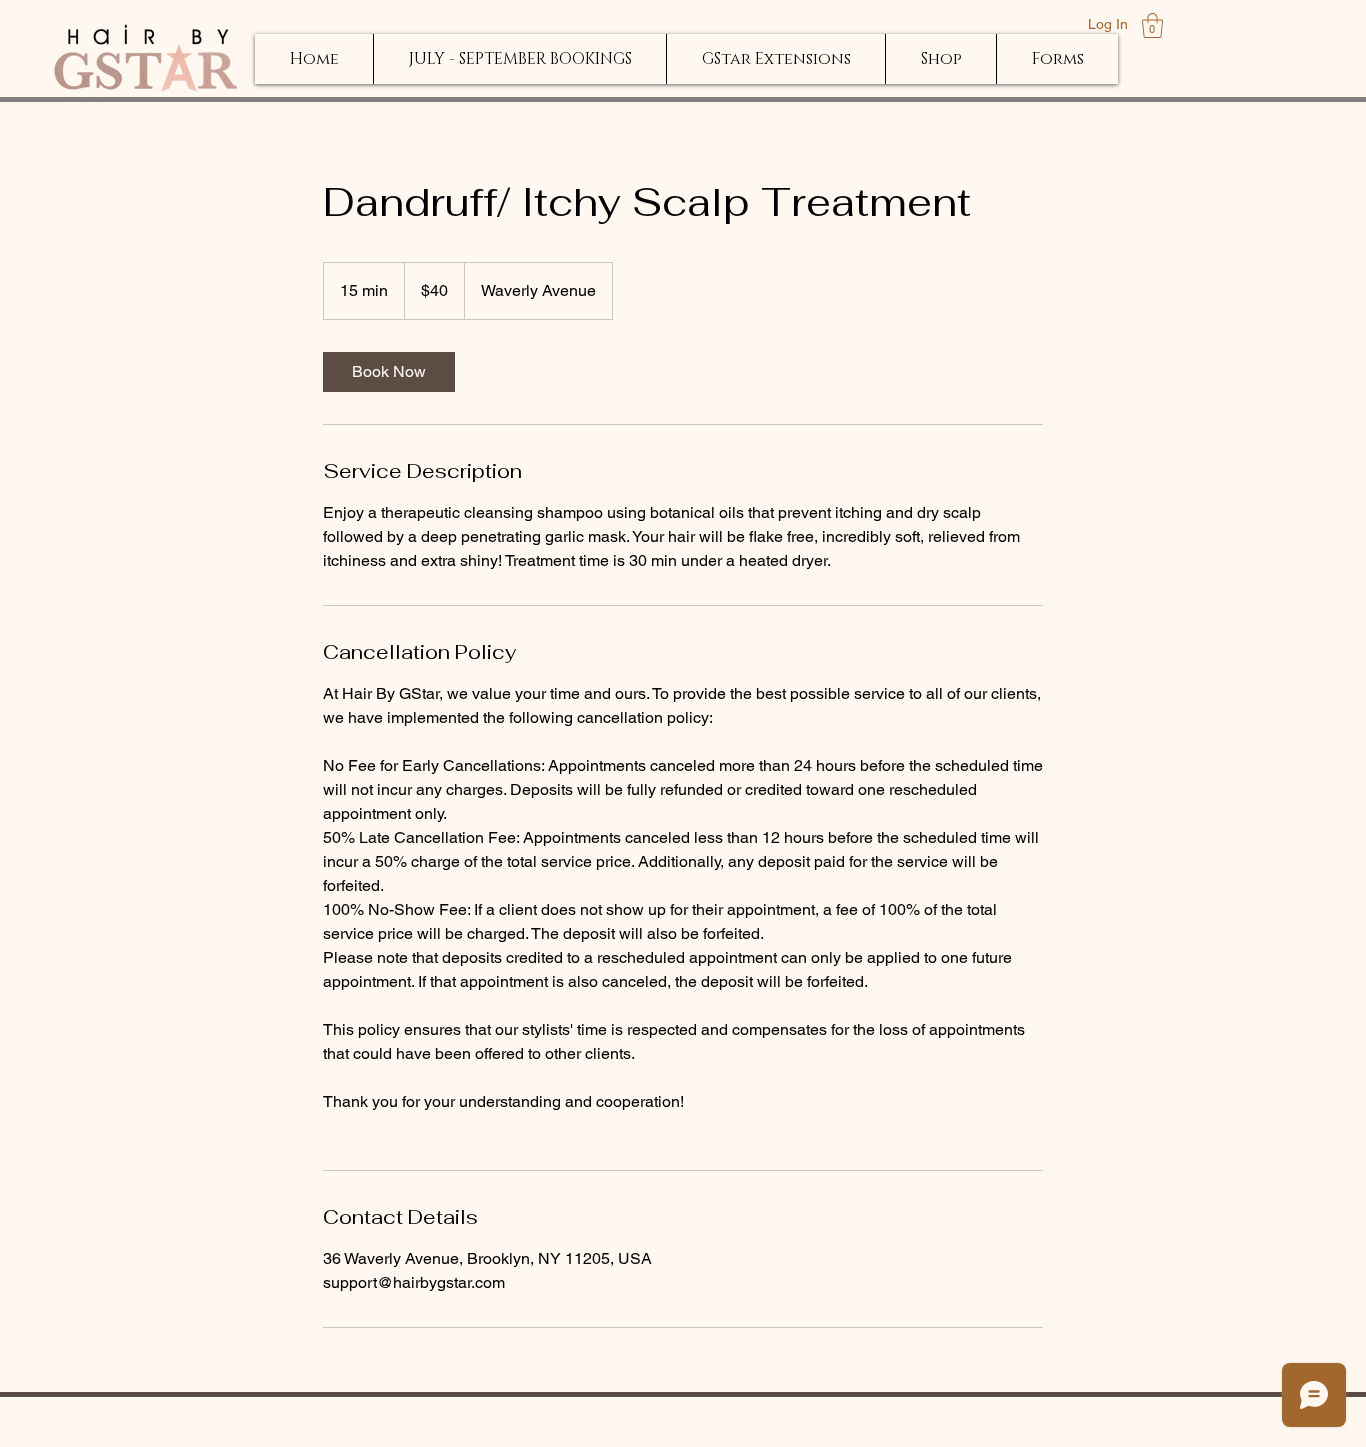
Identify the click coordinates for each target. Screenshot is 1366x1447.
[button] (1152, 25)
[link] (389, 372)
